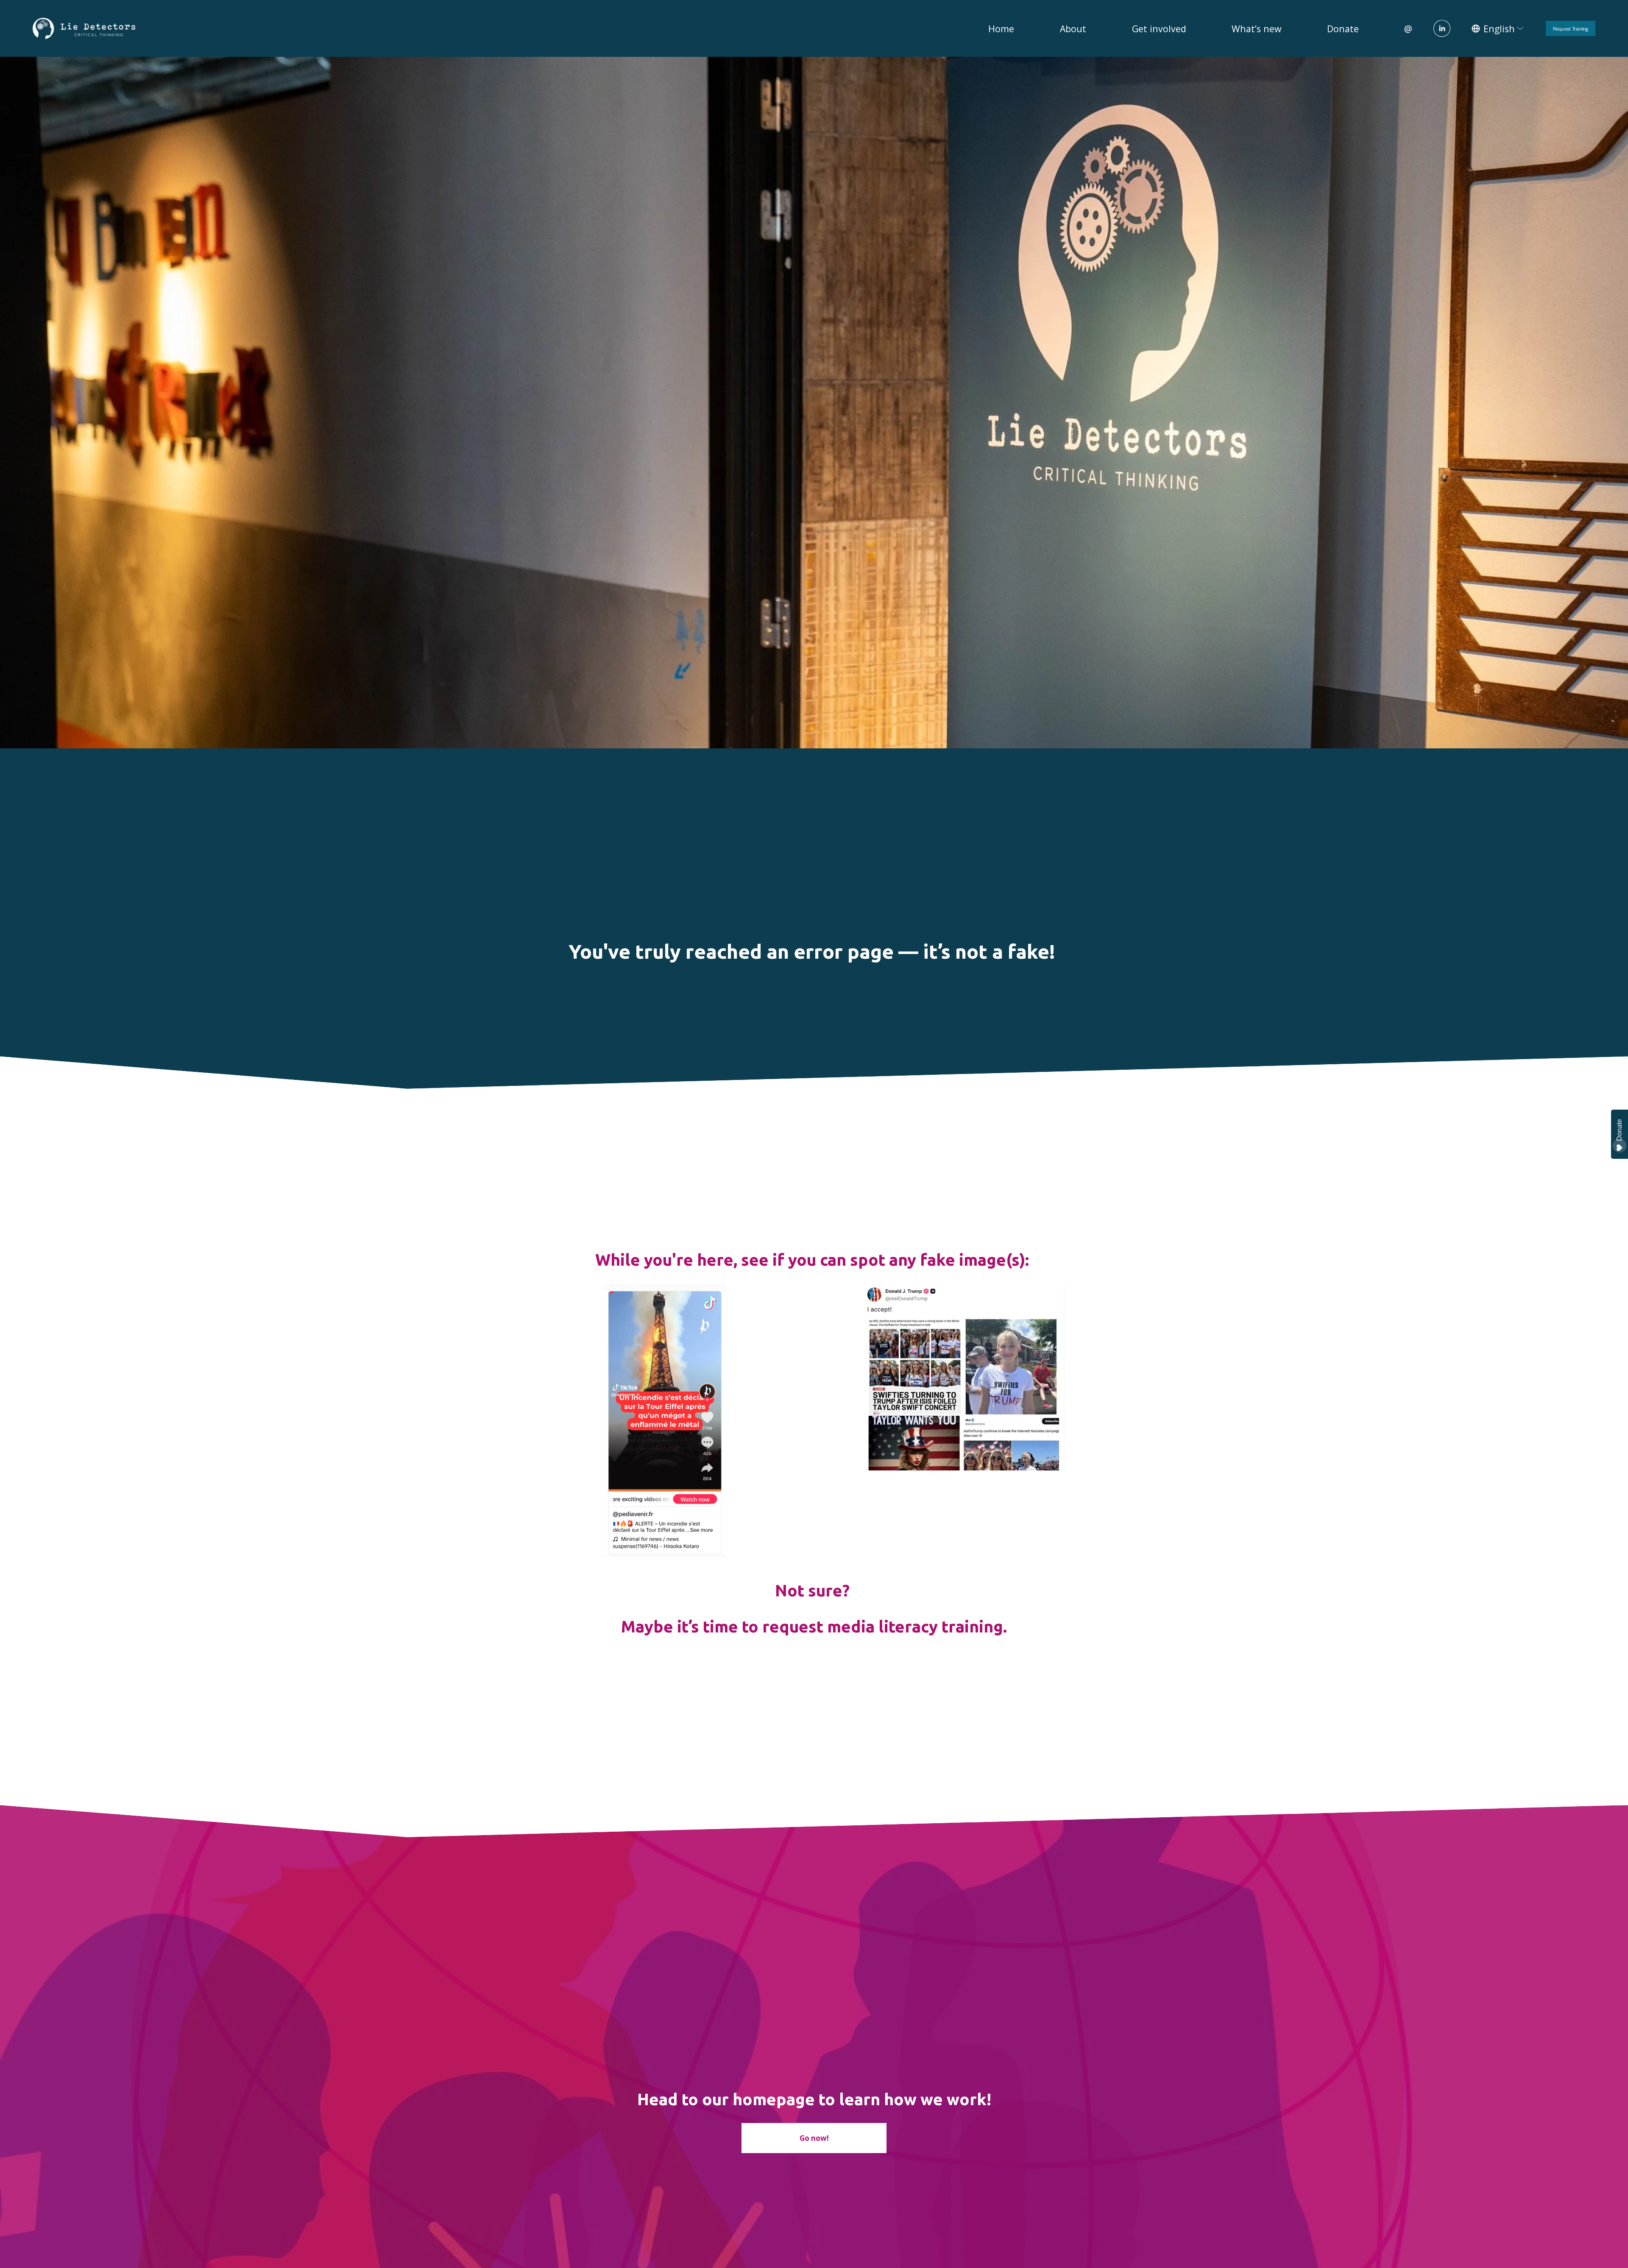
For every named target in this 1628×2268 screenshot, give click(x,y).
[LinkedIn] (1442, 28)
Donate (1343, 29)
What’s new (1256, 29)
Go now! (814, 2138)
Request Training (1571, 28)
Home (1001, 29)
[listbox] (1498, 29)
